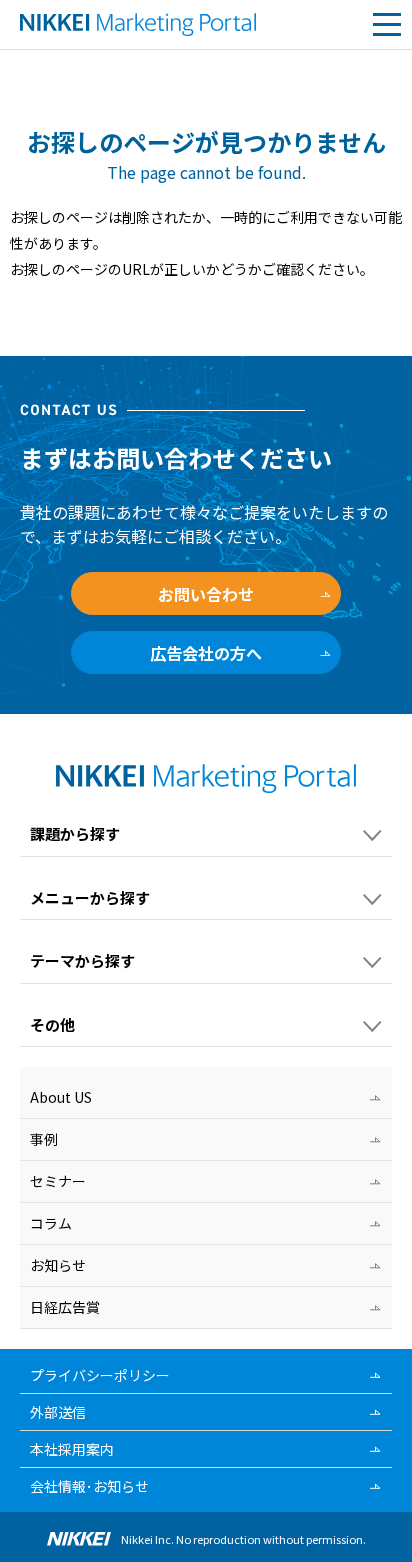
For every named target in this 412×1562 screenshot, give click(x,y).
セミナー (58, 1181)
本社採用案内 (72, 1449)
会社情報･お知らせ (89, 1486)
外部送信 (58, 1412)
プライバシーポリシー (100, 1375)
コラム (51, 1223)
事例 (44, 1139)
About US (61, 1097)
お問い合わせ (206, 594)
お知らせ (58, 1265)
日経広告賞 (65, 1307)
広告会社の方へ (206, 653)
